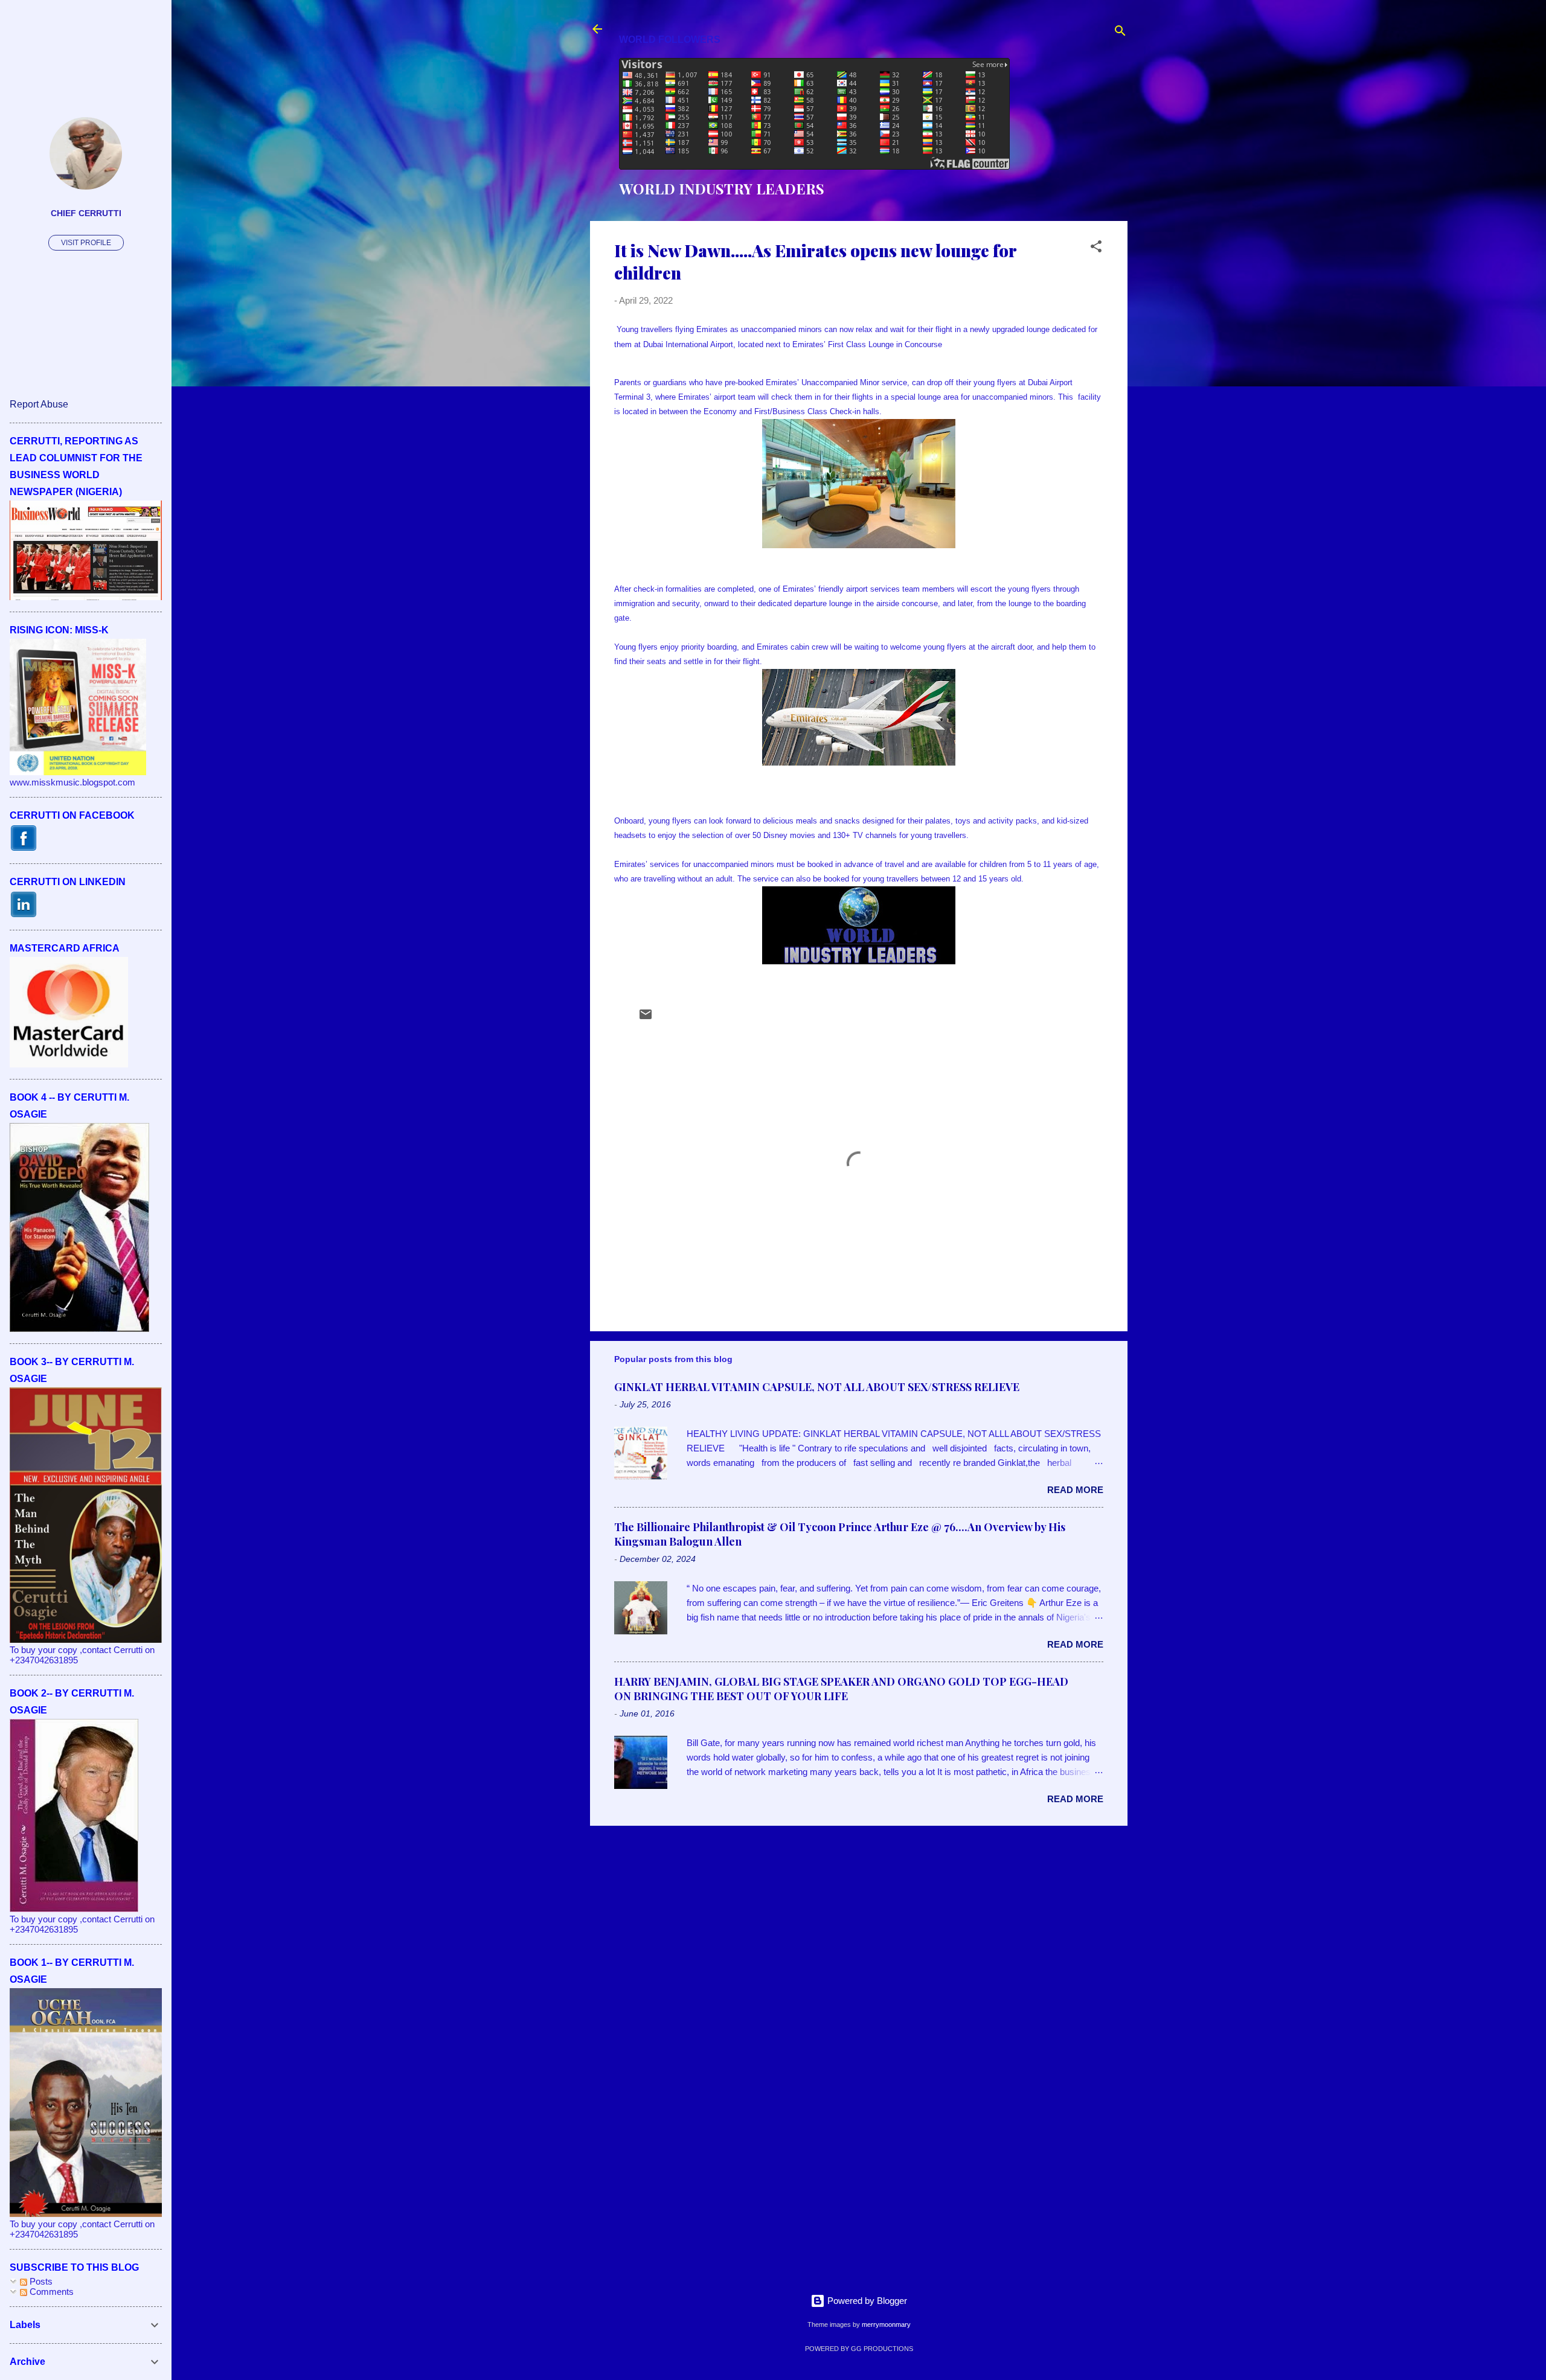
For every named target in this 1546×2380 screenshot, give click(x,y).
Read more (1075, 1490)
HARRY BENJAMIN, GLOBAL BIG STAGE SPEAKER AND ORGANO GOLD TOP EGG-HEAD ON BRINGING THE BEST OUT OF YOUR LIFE (841, 1689)
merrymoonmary (886, 2324)
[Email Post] (646, 1018)
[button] (1096, 248)
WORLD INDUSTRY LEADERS (722, 188)
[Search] (1120, 33)
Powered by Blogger (866, 2301)
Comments (50, 2292)
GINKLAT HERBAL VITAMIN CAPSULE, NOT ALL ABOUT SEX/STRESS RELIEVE (817, 1387)
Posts (40, 2281)
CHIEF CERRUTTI (86, 213)
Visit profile (86, 243)
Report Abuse (39, 404)
